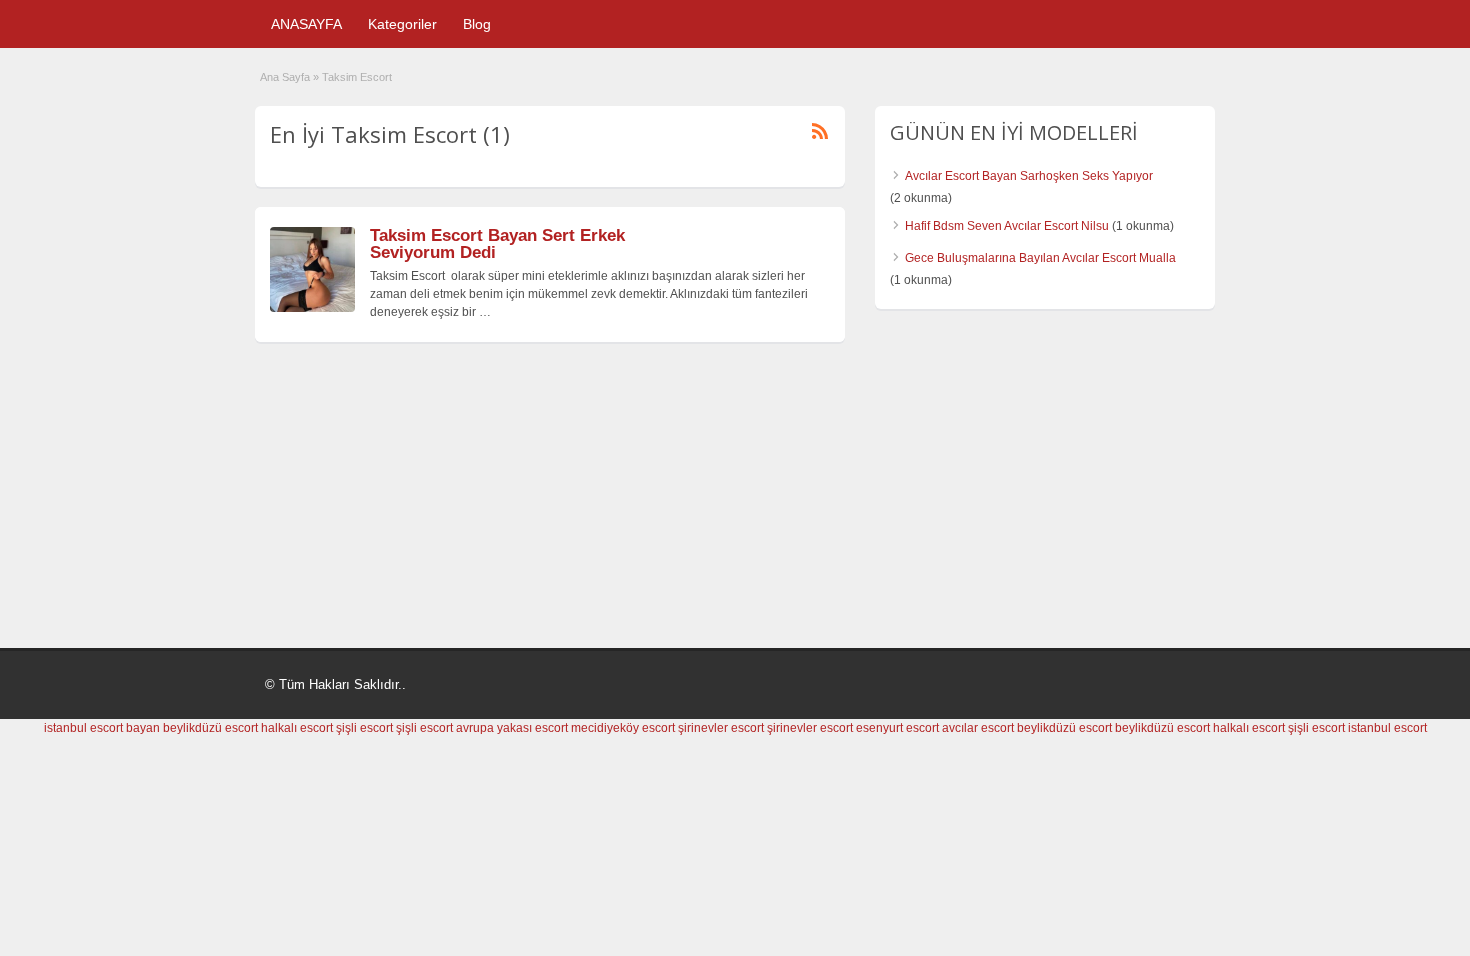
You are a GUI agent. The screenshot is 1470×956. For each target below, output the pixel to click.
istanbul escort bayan (102, 728)
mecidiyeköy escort (623, 728)
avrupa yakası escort (512, 728)
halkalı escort (297, 728)
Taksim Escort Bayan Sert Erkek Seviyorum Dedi (497, 244)
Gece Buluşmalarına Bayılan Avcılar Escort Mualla (1040, 258)
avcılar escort (978, 728)
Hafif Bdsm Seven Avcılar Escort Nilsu (1007, 226)
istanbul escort (1387, 728)
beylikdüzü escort (210, 728)
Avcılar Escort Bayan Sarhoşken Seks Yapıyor (1029, 176)
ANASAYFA (306, 24)
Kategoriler (402, 24)
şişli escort (364, 728)
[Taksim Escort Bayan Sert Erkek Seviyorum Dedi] (312, 308)
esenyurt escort (897, 728)
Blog (477, 24)
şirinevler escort (721, 728)
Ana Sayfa (285, 77)
